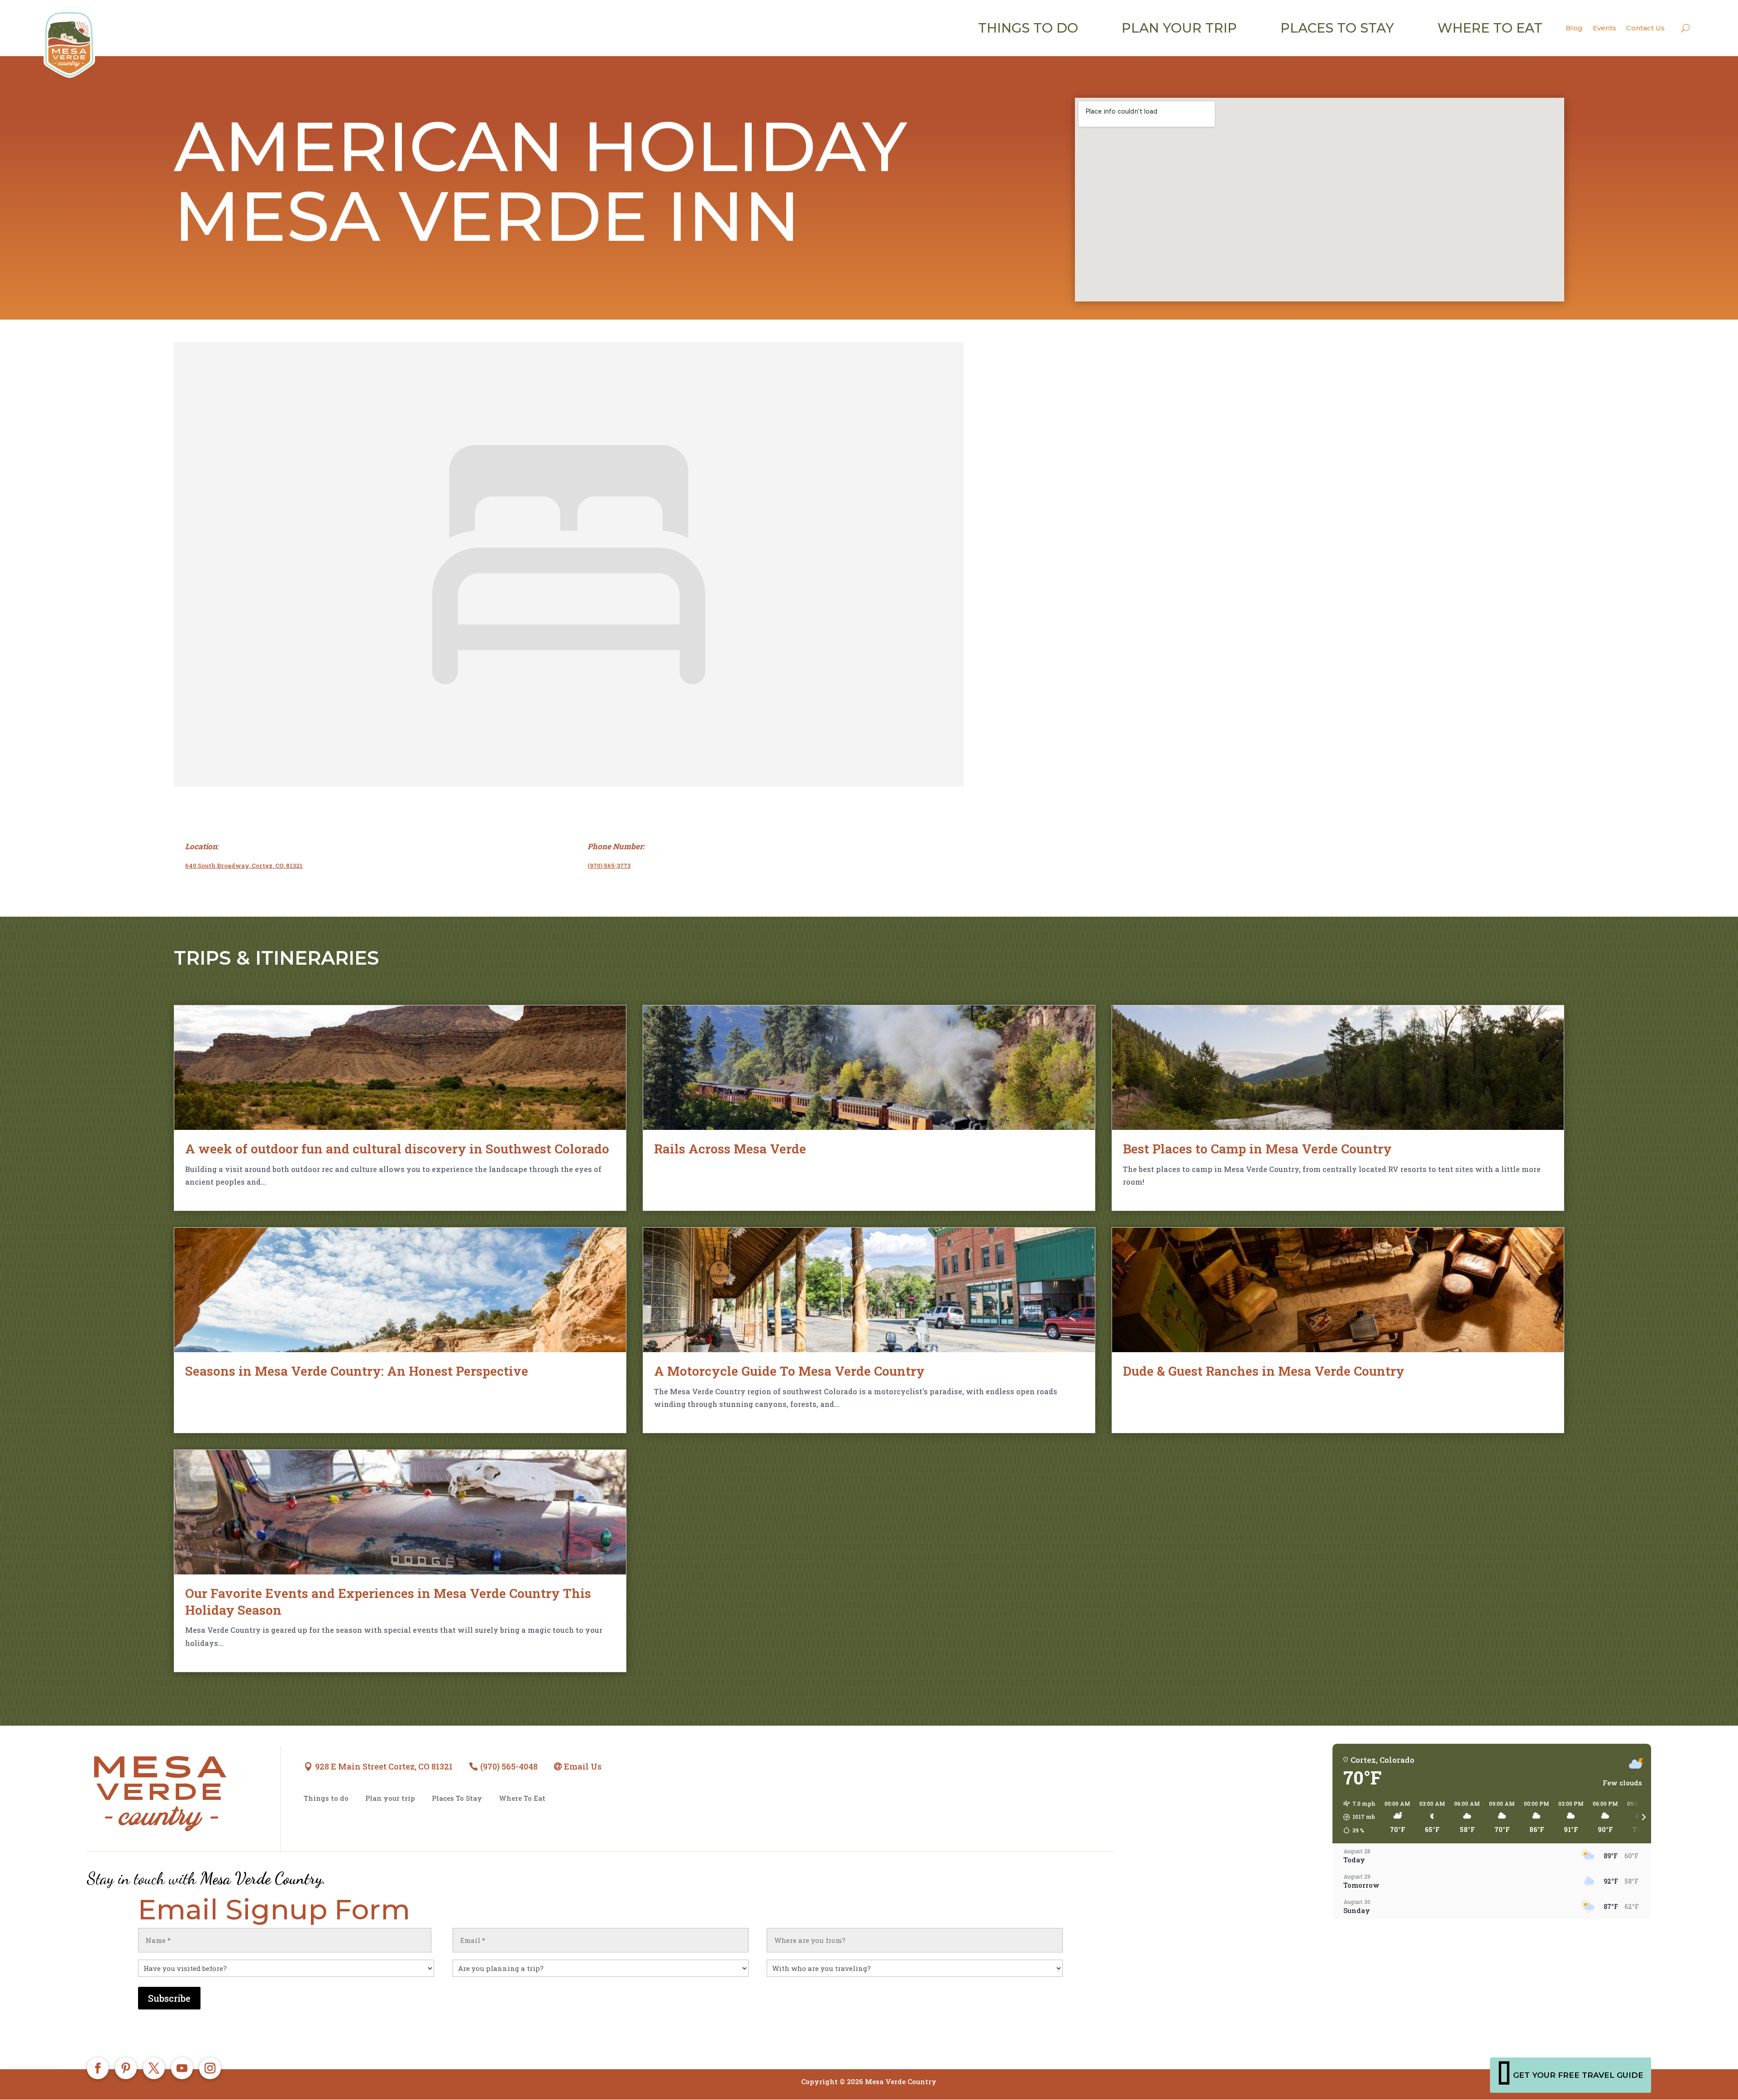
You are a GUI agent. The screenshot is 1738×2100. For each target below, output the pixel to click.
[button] (1356, 1817)
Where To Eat (522, 1798)
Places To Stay (457, 1798)
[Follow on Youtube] (182, 2068)
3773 (624, 866)
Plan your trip (1179, 28)
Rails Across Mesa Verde (730, 1149)
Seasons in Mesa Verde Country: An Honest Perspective (357, 1371)
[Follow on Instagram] (210, 2068)
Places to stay (1337, 28)
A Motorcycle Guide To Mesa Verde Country (789, 1371)
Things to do (1028, 28)
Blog (1574, 28)
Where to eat (1490, 28)
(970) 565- (602, 866)
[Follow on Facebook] (98, 2068)
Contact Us (1645, 28)
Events (1604, 28)
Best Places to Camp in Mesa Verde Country (1257, 1149)
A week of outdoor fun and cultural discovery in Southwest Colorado (397, 1149)
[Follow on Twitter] (154, 2068)
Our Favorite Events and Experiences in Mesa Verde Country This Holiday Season (388, 1601)
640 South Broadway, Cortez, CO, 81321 (244, 866)
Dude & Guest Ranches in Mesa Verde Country (1264, 1371)
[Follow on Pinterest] (126, 2068)
